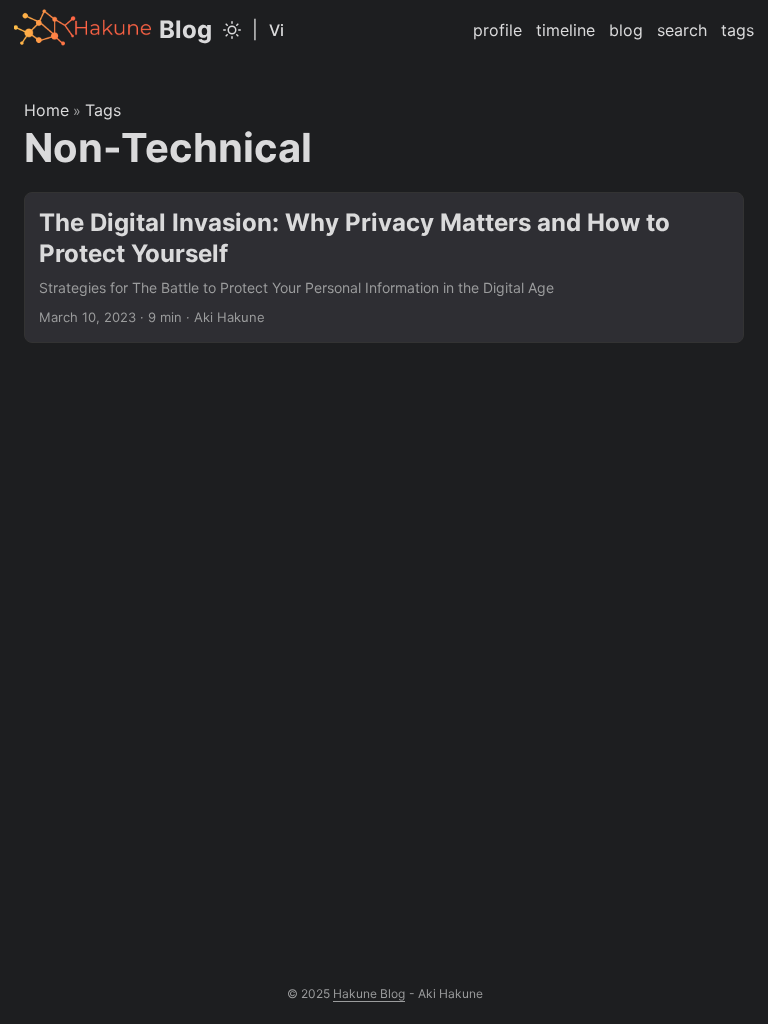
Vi (276, 30)
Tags (103, 110)
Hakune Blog (369, 993)
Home (46, 110)
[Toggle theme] (232, 30)
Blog (185, 29)
